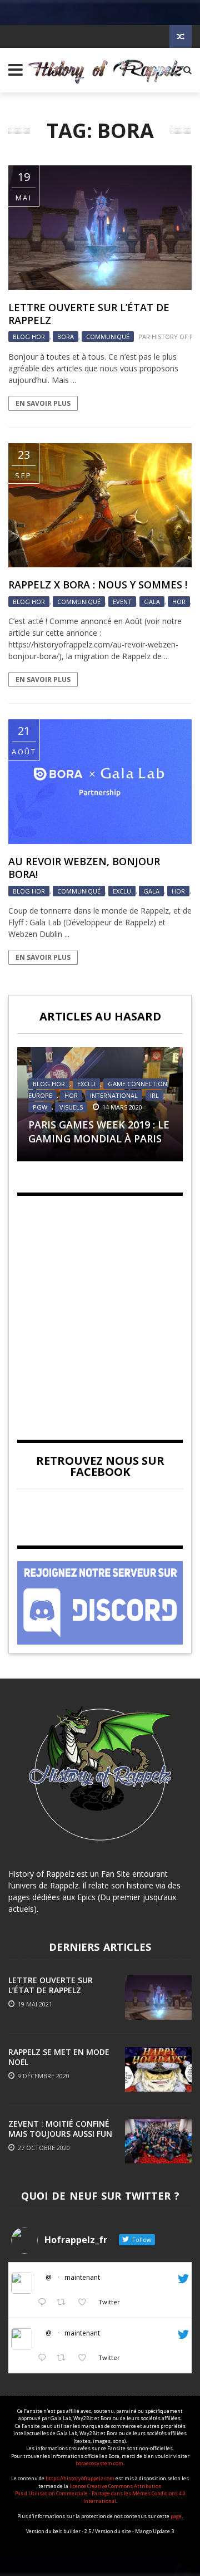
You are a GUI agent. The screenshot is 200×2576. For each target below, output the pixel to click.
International (114, 1095)
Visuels (71, 1107)
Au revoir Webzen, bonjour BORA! (84, 868)
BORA (66, 337)
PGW (40, 1107)
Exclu (122, 891)
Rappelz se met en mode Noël (59, 2057)
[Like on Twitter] (85, 2302)
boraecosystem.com (99, 2463)
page (176, 2516)
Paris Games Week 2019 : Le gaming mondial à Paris (99, 1132)
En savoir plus (43, 403)
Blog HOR (29, 337)
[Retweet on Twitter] (64, 2302)
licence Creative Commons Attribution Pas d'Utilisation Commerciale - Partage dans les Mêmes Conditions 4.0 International (100, 2494)
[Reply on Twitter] (44, 2302)
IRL (154, 1095)
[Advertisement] (100, 1308)
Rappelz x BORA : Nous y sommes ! (98, 585)
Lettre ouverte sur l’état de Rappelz (89, 314)
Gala (152, 602)
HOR (179, 602)
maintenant (82, 2277)
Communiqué (108, 337)
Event (122, 602)
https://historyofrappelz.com (80, 2478)
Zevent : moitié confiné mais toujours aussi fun (60, 2129)
